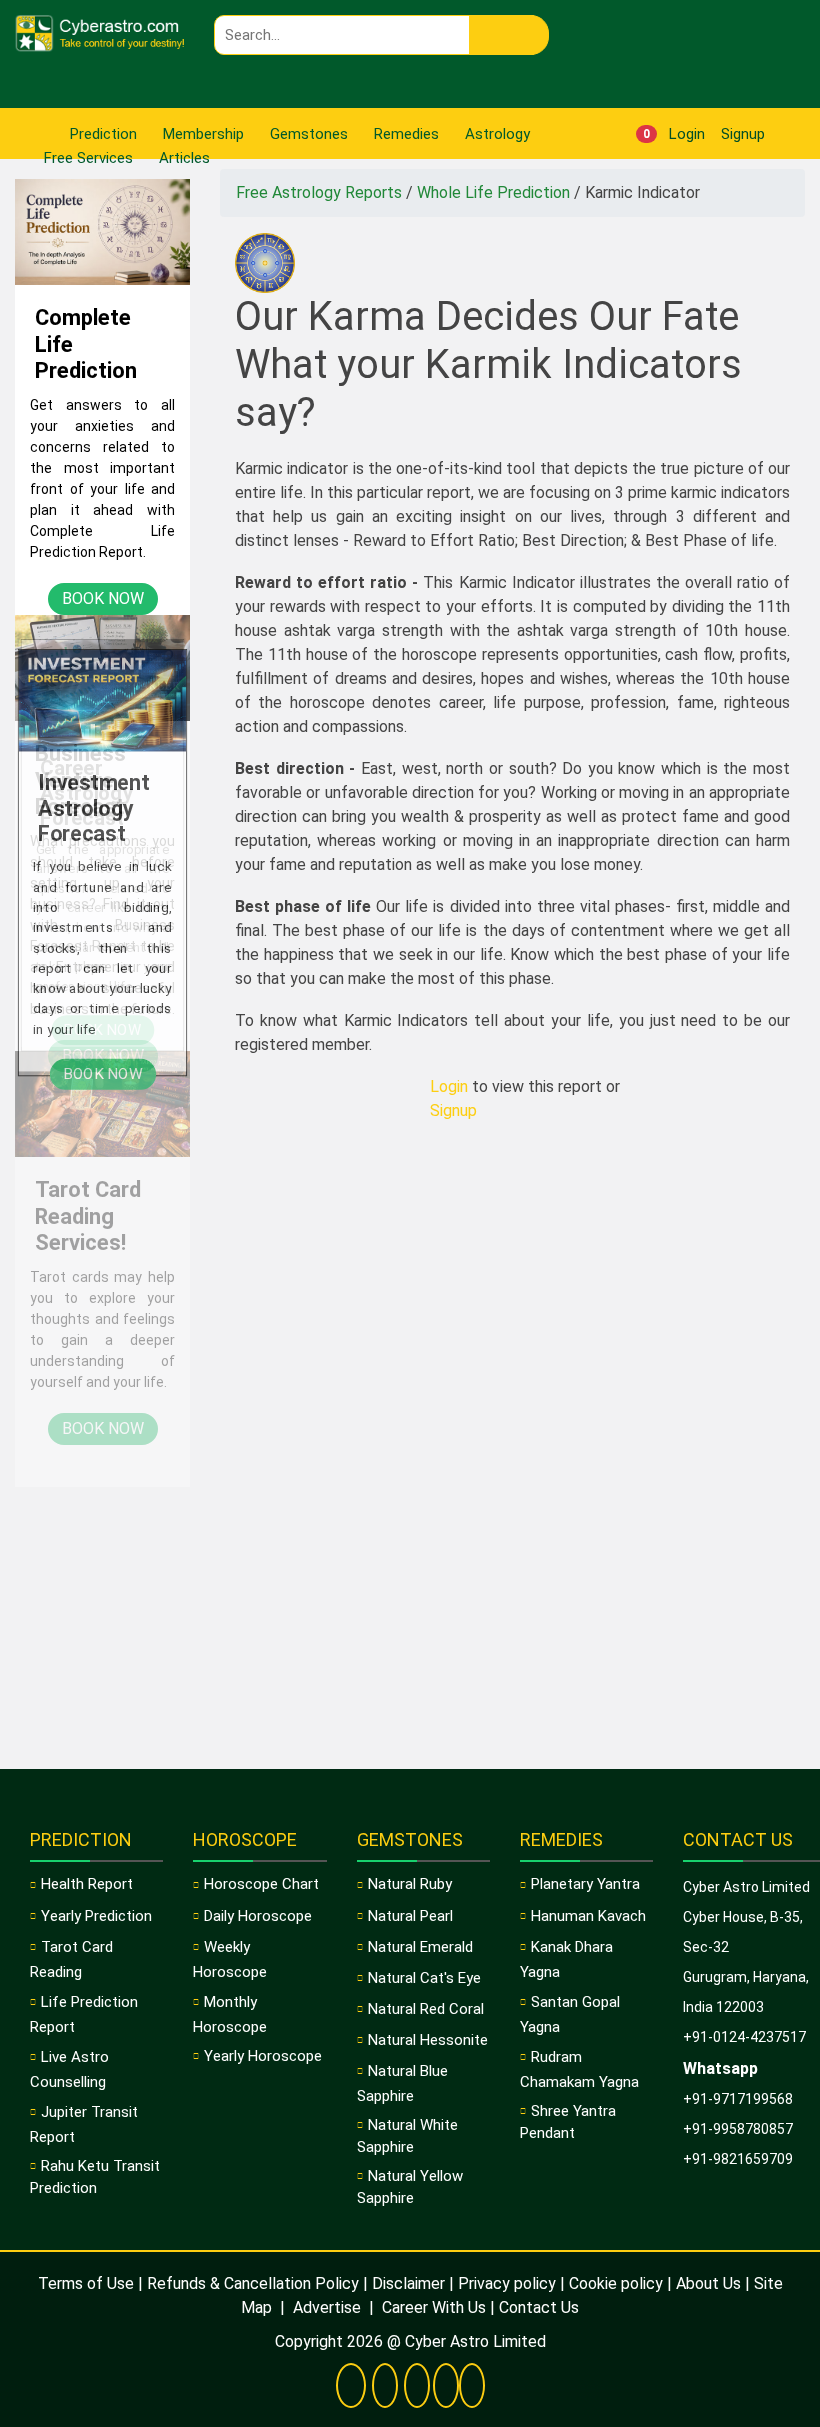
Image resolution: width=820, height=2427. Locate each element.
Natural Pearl (410, 1916)
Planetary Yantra (585, 1884)
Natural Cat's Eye (424, 1978)
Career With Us (432, 2307)
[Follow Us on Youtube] (417, 2387)
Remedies (406, 134)
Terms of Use (86, 2283)
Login (685, 134)
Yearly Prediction (96, 1916)
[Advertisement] (102, 1459)
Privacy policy (507, 2283)
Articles (184, 158)
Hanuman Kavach (588, 1916)
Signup (741, 134)
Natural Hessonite (428, 2040)
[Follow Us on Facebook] (351, 2387)
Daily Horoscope (258, 1916)
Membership (203, 134)
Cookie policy (616, 2283)
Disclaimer (408, 2283)
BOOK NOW (103, 598)
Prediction (103, 134)
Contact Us (539, 2307)
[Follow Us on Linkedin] (446, 2387)
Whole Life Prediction (495, 192)
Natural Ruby (410, 1884)
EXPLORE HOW (103, 1077)
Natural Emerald (420, 1947)
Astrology (497, 134)
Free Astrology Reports (321, 192)
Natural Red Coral (426, 2009)
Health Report (87, 1884)
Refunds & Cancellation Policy (253, 2283)
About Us (708, 2283)
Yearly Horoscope (263, 2056)
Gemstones (309, 134)
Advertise (327, 2307)
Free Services (88, 158)
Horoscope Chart (261, 1884)
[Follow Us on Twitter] (385, 2387)
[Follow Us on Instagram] (472, 2387)
